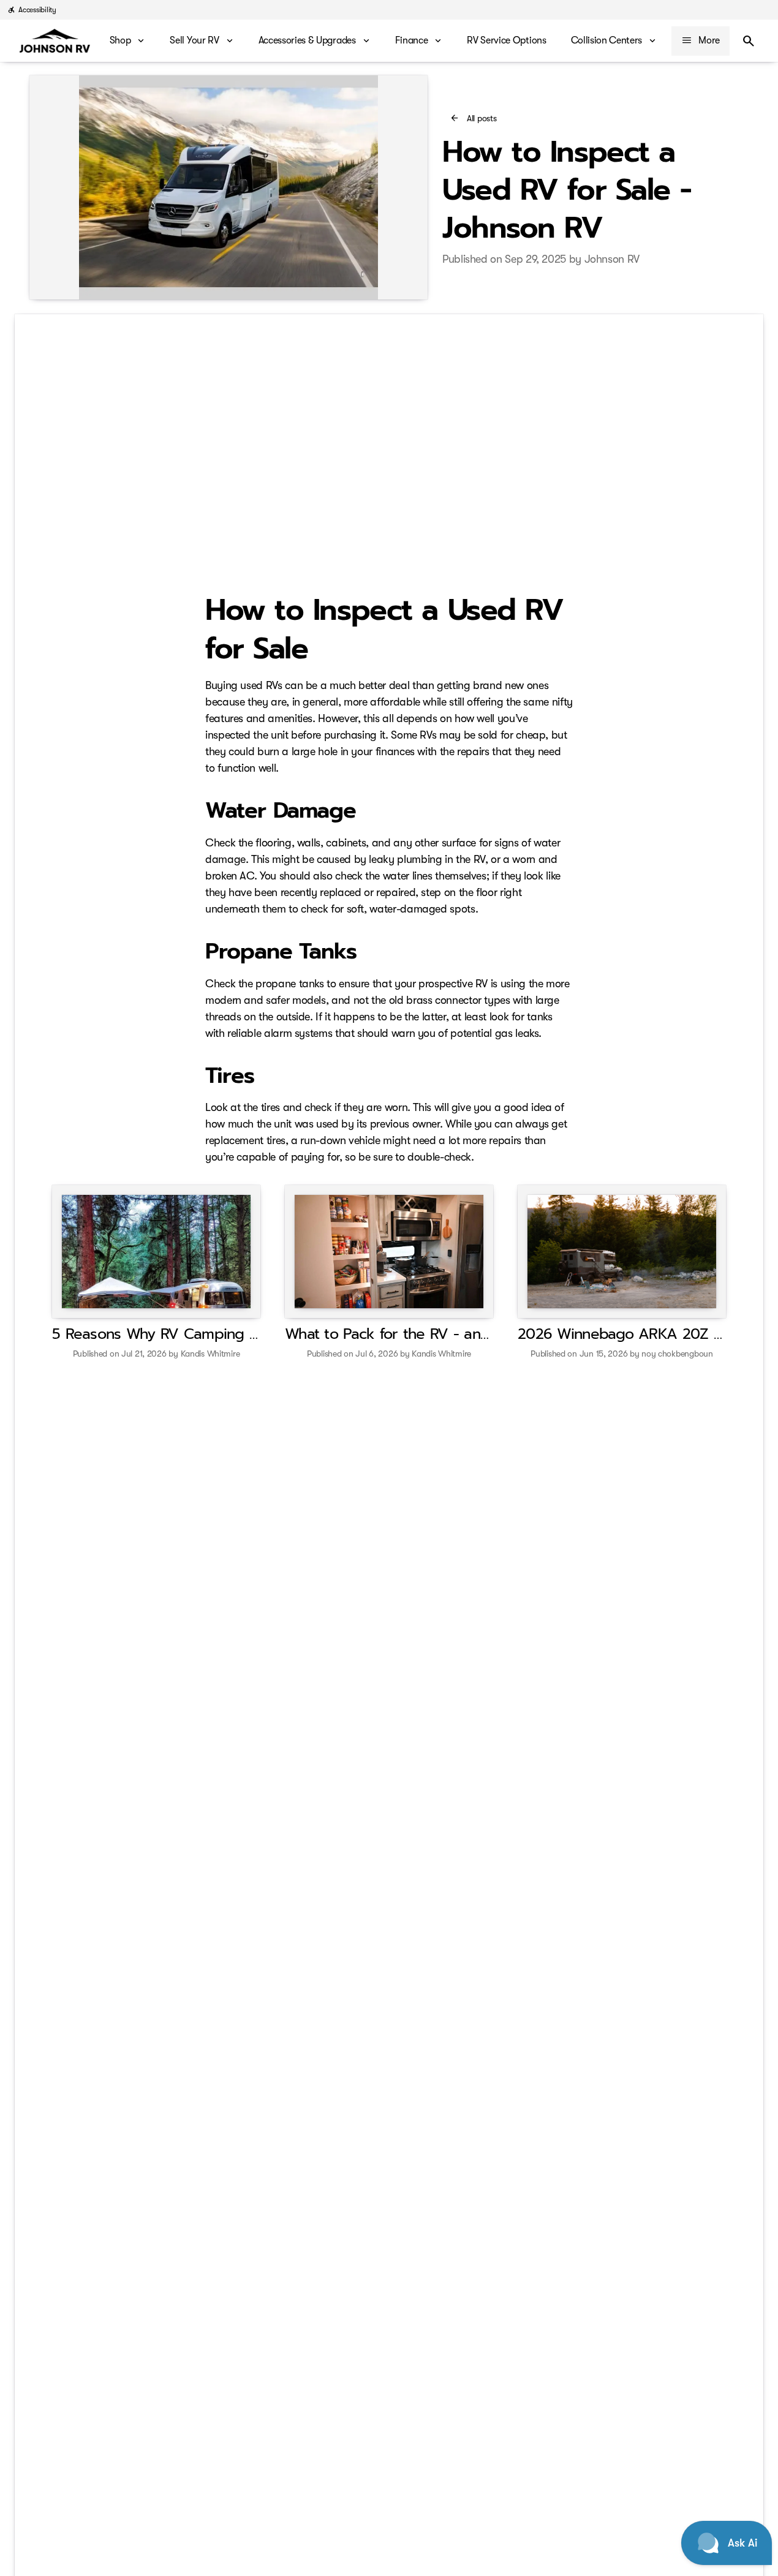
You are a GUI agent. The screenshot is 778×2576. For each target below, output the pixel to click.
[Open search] (749, 41)
